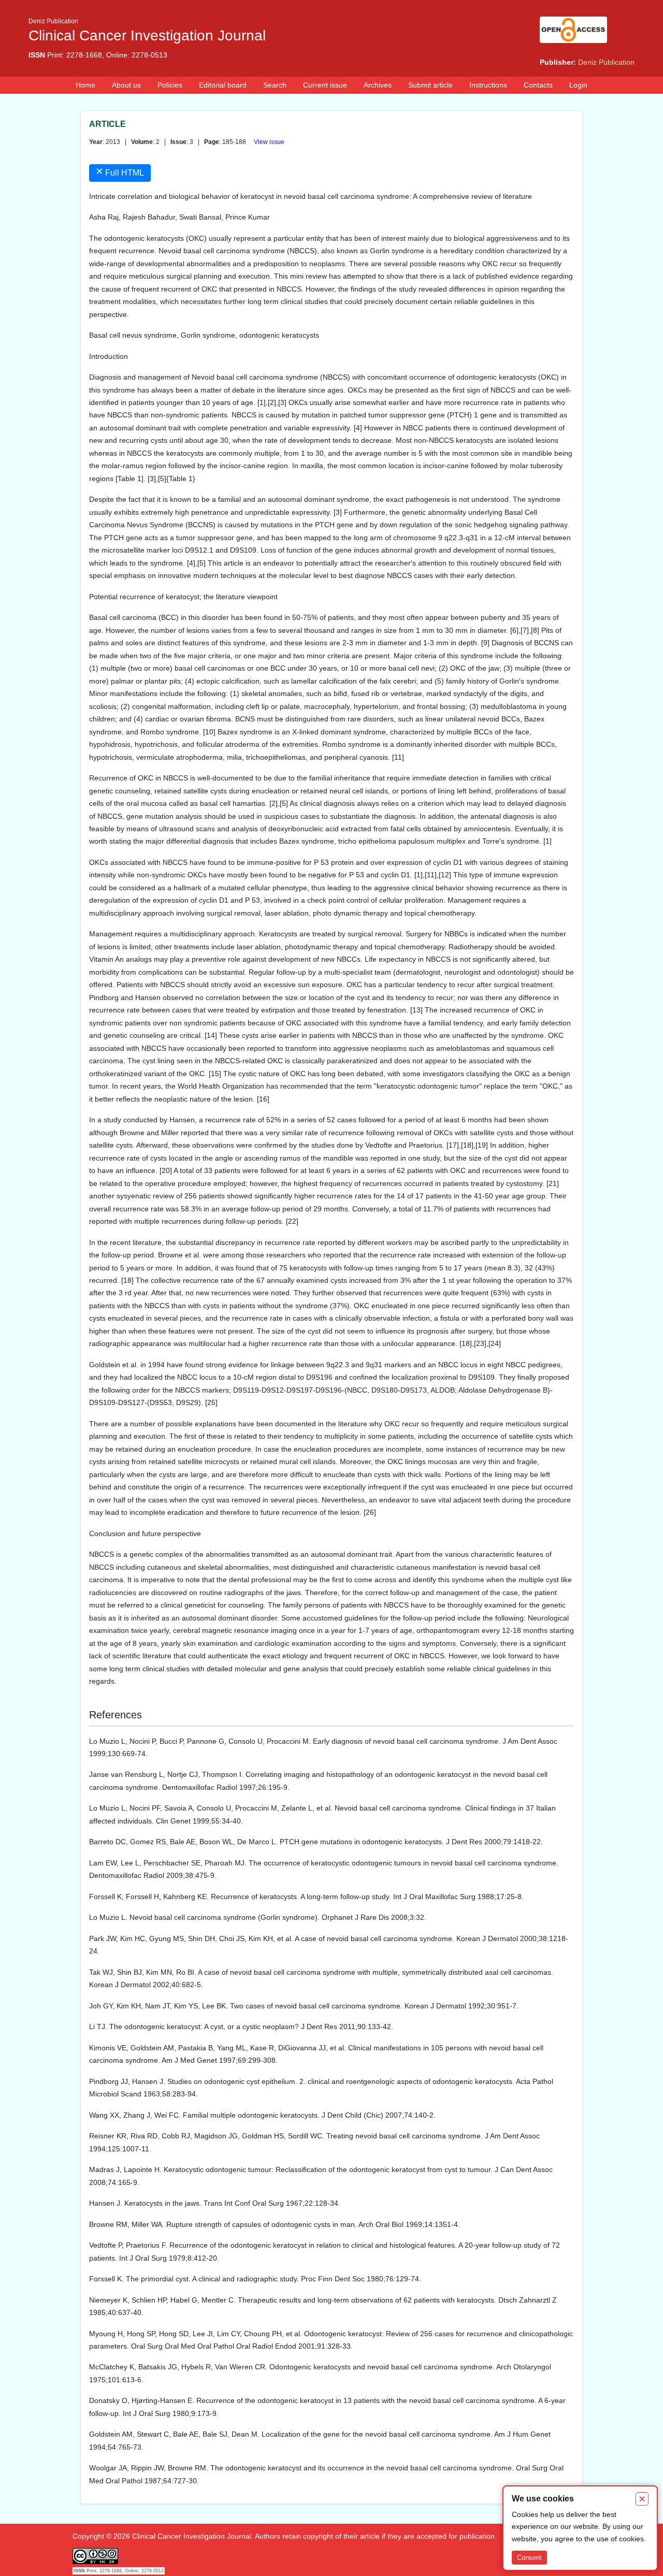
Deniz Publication (606, 62)
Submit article (430, 85)
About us (126, 85)
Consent (529, 2558)
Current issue (325, 85)
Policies (170, 85)
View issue (269, 142)
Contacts (538, 85)
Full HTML (120, 171)
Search (275, 85)
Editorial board (223, 85)
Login (578, 85)
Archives (378, 85)
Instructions (488, 85)
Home (85, 85)
